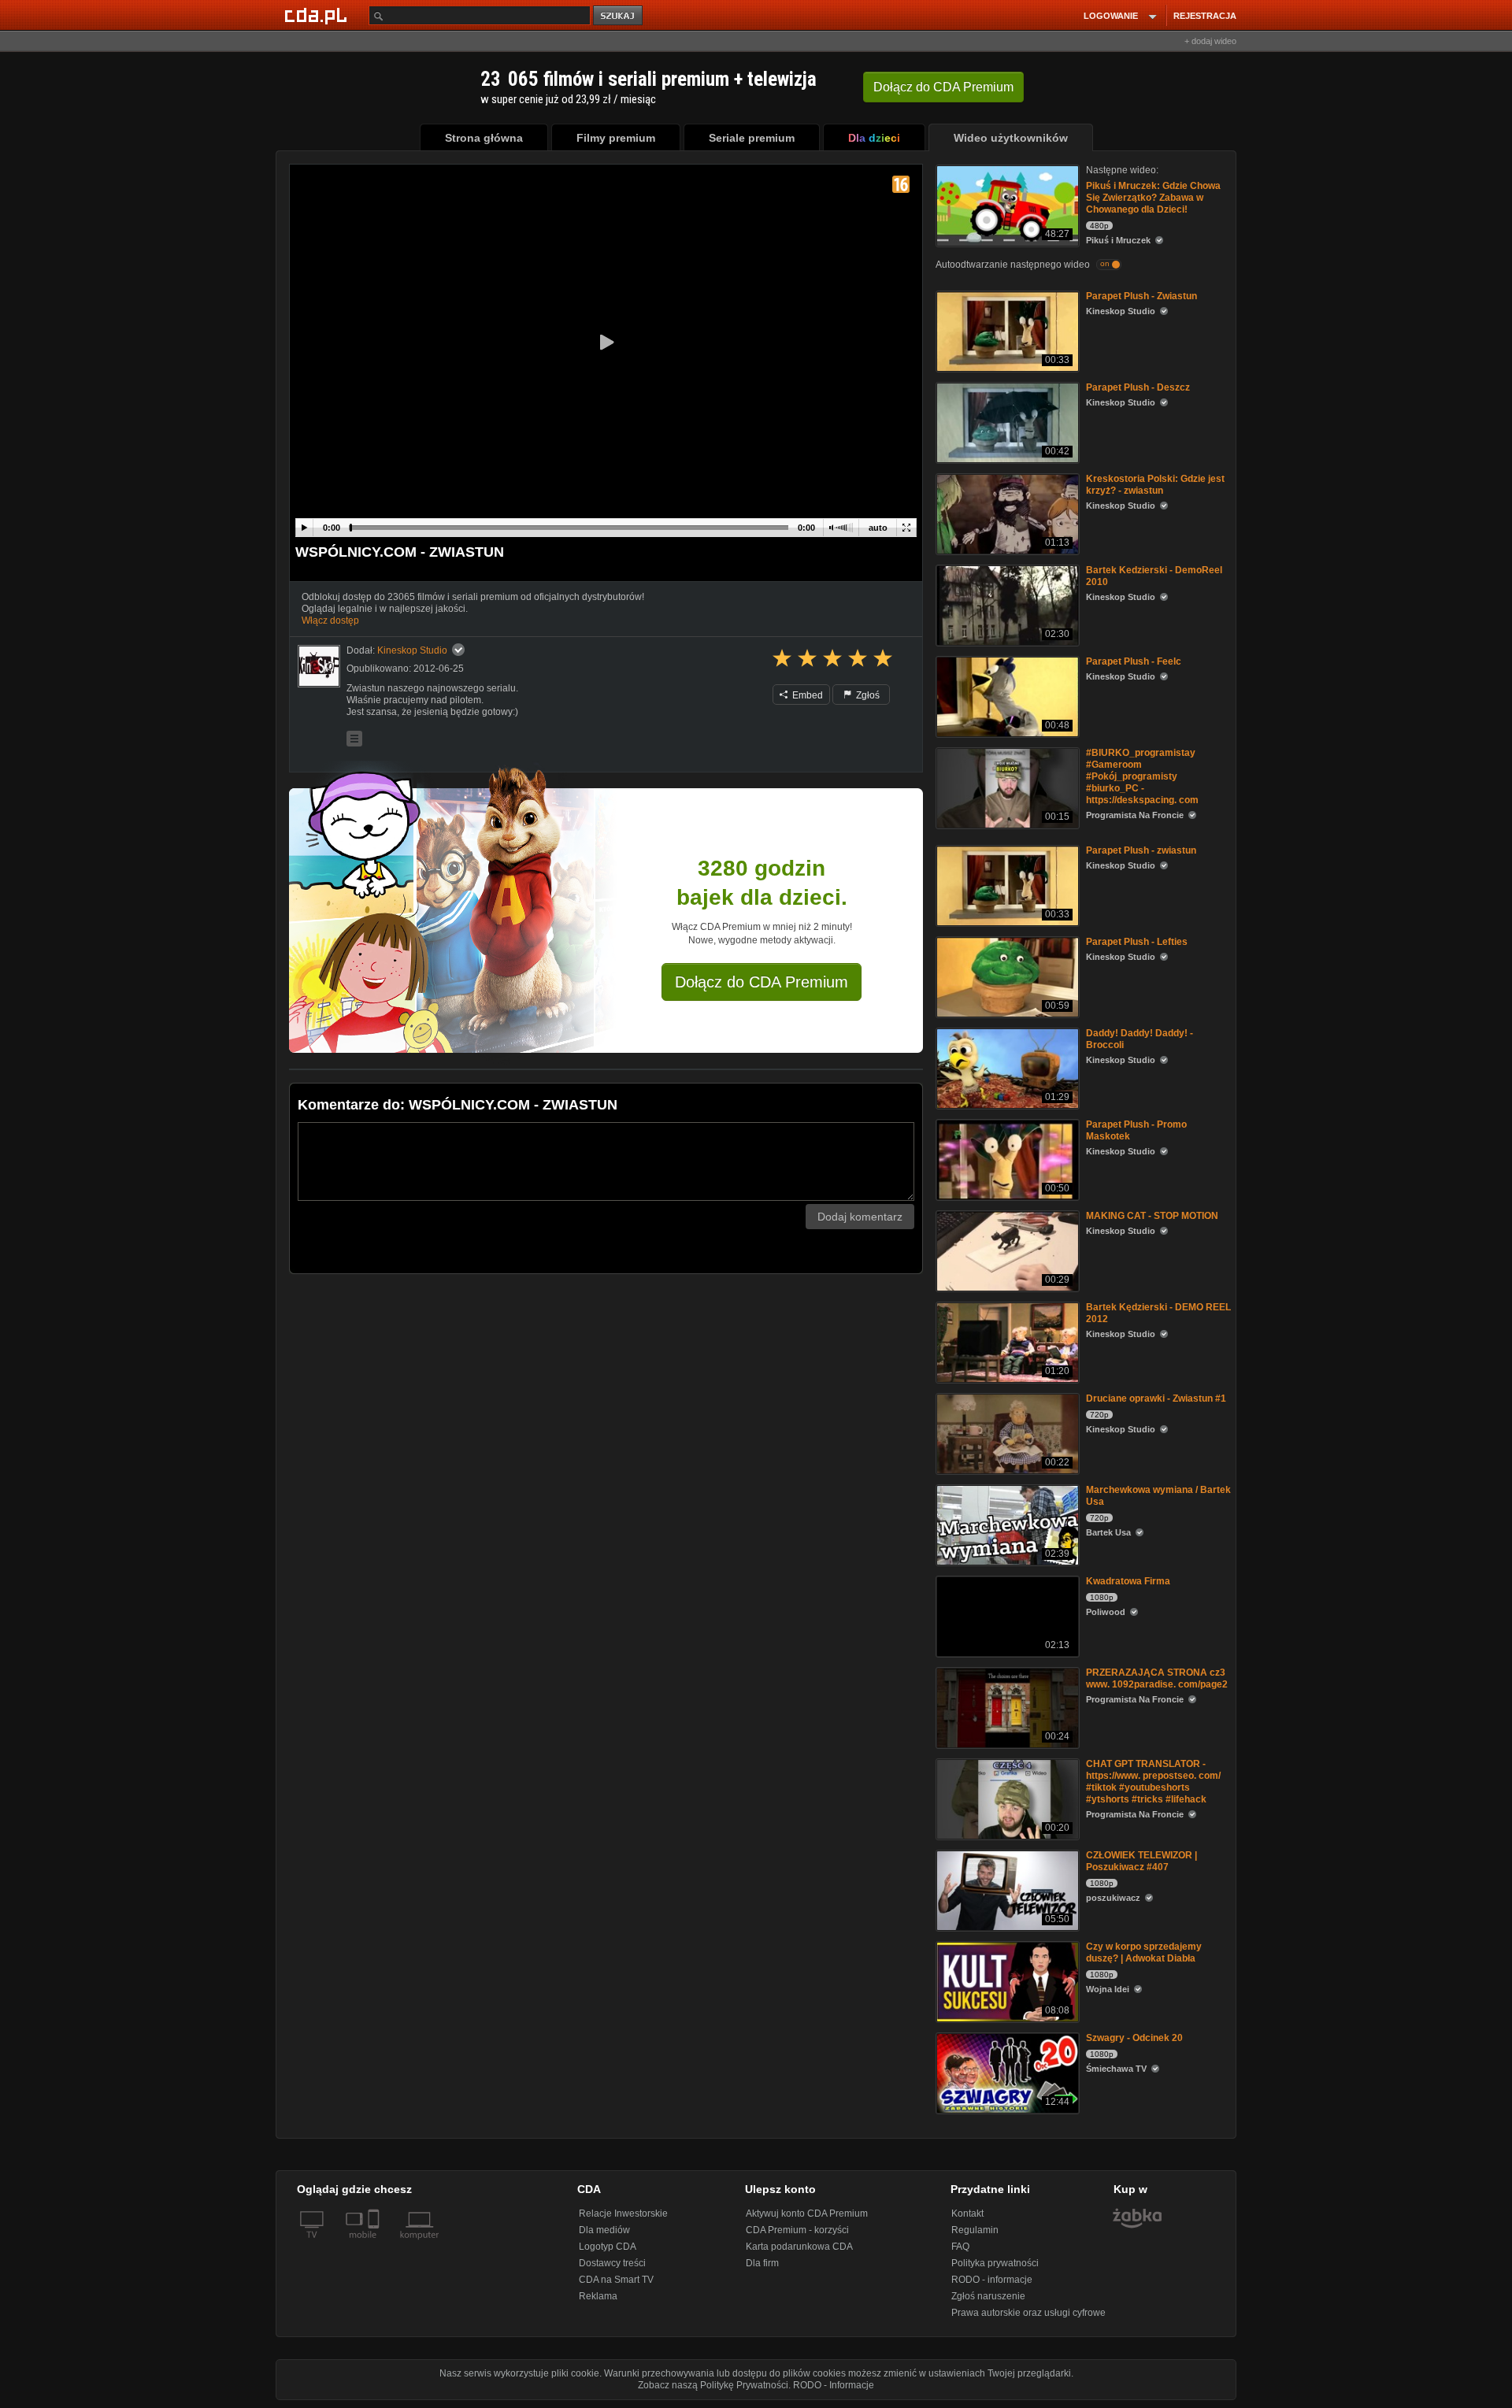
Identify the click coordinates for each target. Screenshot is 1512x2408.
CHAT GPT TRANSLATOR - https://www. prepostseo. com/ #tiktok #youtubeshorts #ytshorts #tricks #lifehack (1153, 1782)
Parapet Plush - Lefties (1137, 942)
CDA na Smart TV (616, 2280)
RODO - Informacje (834, 2385)
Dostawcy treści (612, 2263)
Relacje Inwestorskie (623, 2214)
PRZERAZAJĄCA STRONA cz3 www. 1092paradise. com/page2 (1157, 1678)
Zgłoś (867, 695)
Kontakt (967, 2214)
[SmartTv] (375, 2244)
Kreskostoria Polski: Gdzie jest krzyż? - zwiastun (1155, 485)
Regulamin (975, 2230)
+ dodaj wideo (1210, 41)
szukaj (619, 16)
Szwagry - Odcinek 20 (1134, 2038)
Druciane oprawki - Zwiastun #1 (1156, 1398)
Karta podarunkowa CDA (799, 2247)
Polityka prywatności (995, 2263)
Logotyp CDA (608, 2247)
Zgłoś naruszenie (988, 2296)
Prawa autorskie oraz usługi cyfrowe (1028, 2313)
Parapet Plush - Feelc (1134, 661)
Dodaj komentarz (860, 1217)
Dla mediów (604, 2230)
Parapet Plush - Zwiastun (1141, 296)
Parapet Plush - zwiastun (1141, 850)
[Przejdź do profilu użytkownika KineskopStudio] (319, 666)
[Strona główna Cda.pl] (318, 15)
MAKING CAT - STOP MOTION (1152, 1216)
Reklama (598, 2296)
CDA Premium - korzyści (797, 2230)
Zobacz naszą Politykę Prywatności (713, 2385)
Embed (806, 695)
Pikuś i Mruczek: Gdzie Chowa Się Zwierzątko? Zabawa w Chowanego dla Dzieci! (1153, 198)
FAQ (960, 2247)
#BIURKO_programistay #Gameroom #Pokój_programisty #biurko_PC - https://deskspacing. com (1142, 776)
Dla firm (762, 2263)
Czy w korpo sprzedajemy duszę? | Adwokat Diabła (1144, 1952)
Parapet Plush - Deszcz (1138, 387)
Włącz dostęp (330, 621)
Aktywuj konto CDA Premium (807, 2214)
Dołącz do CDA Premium (762, 982)
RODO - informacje (992, 2280)
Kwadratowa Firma (1128, 1581)
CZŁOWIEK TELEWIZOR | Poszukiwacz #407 (1141, 1861)
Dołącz (943, 87)
